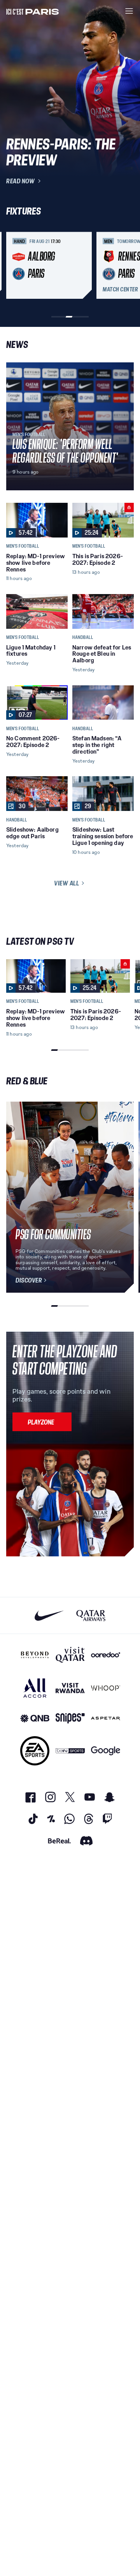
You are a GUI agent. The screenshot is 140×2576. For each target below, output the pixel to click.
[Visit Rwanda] (70, 1688)
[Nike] (49, 1615)
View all (66, 883)
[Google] (106, 1751)
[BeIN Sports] (70, 1751)
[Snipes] (70, 1718)
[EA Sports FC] (35, 1751)
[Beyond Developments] (35, 1655)
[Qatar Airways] (91, 1615)
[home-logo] (33, 11)
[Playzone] (42, 1422)
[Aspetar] (106, 1718)
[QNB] (35, 1718)
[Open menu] (129, 11)
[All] (35, 1688)
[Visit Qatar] (70, 1655)
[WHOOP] (106, 1688)
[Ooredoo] (106, 1655)
